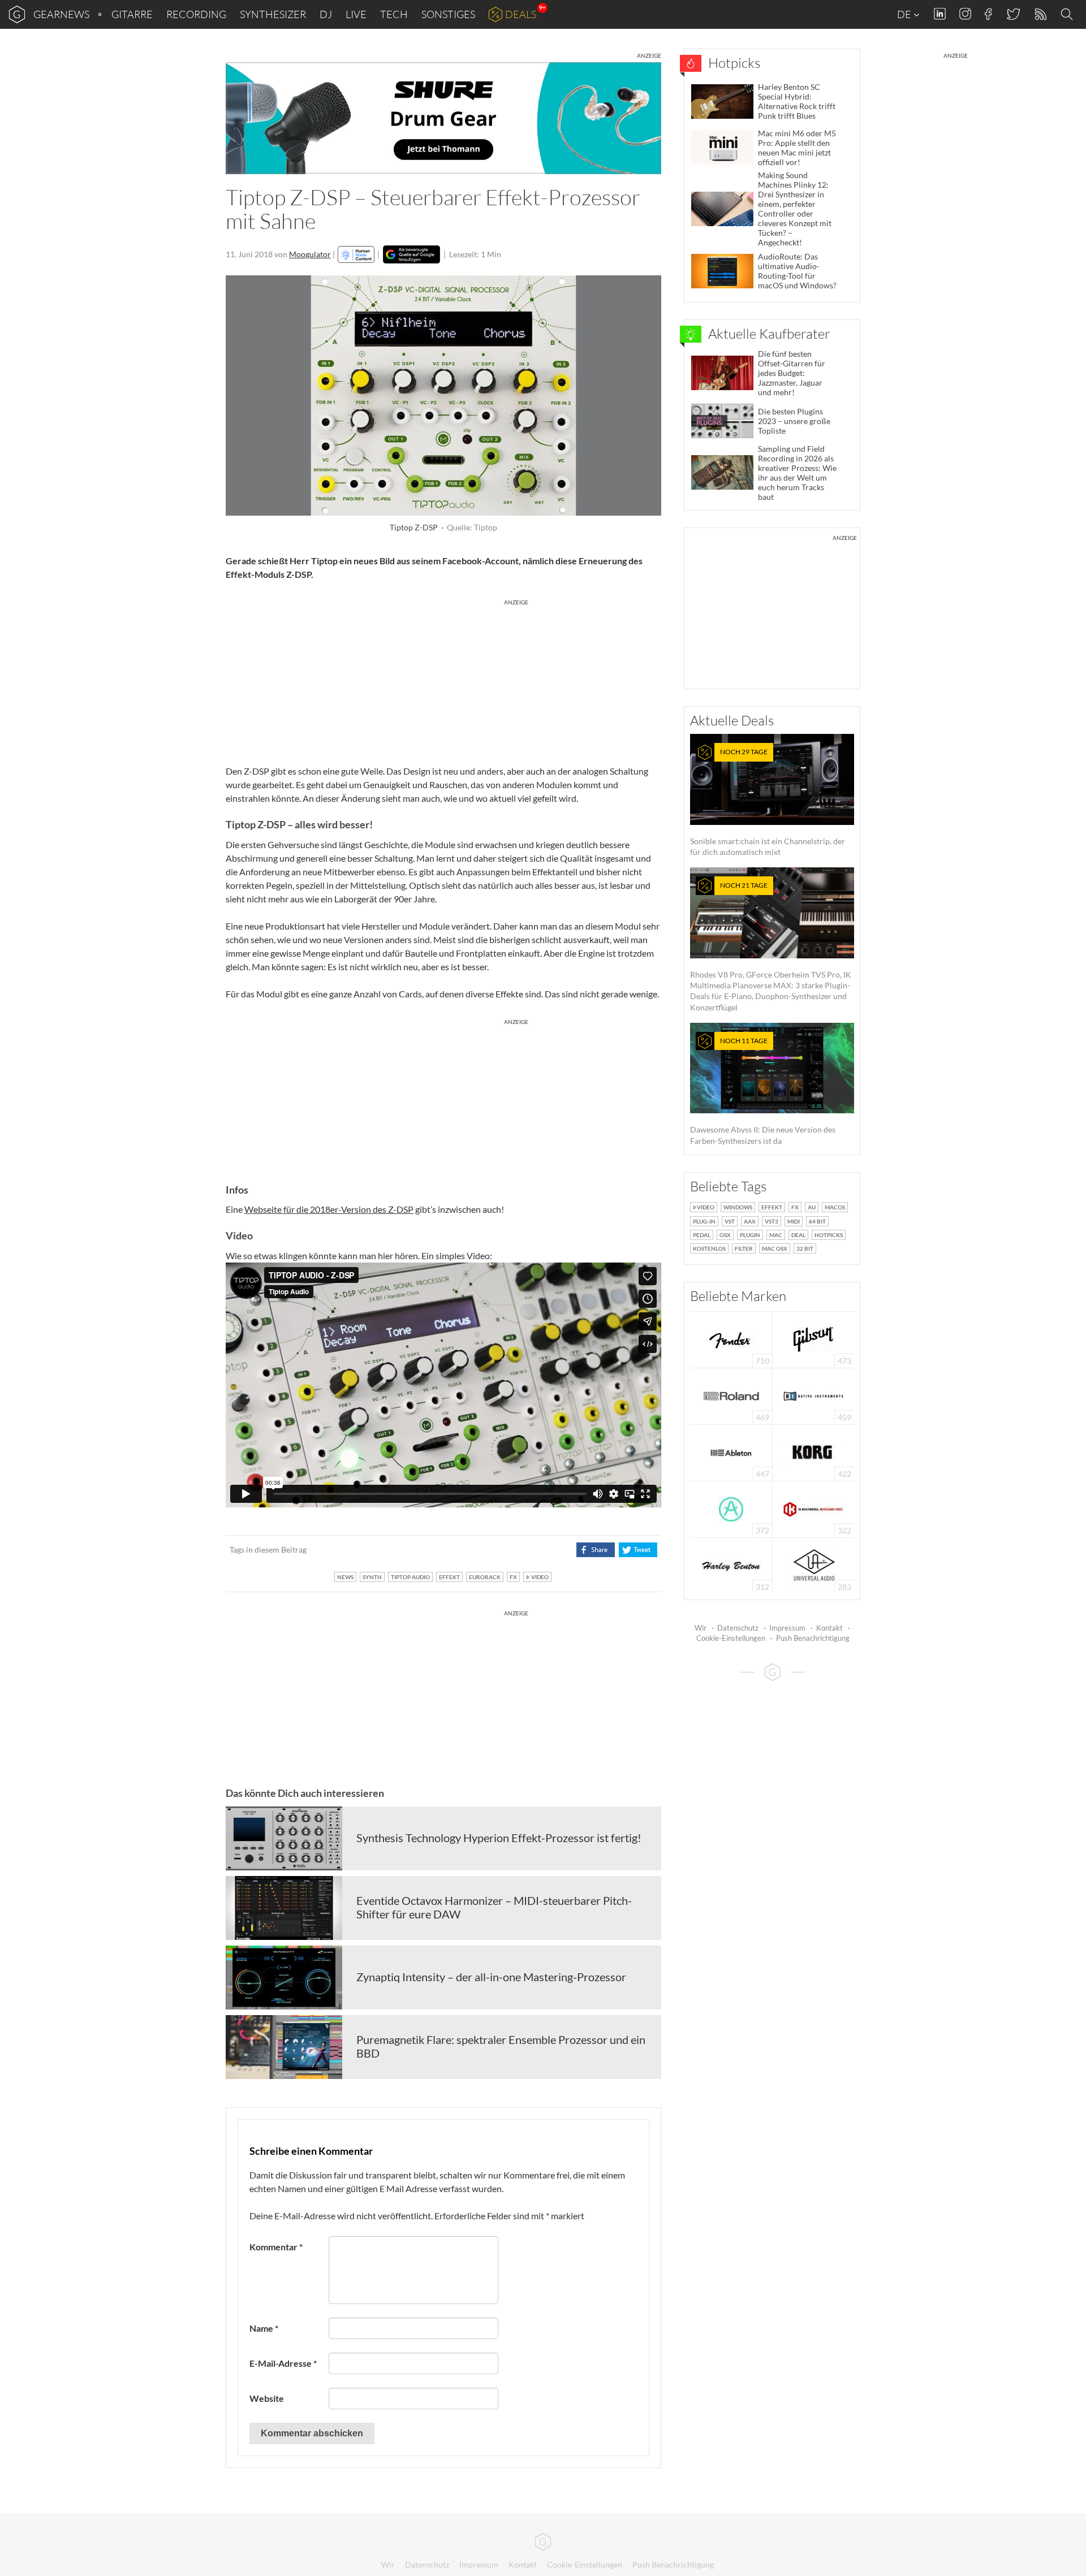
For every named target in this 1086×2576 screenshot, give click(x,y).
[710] (731, 1339)
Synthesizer (273, 14)
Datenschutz (738, 1628)
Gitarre (132, 14)
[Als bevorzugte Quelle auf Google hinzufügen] (411, 254)
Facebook (988, 14)
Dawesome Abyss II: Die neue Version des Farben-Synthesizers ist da (763, 1091)
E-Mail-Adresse (283, 2363)
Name (264, 2328)
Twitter (1013, 14)
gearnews (61, 14)
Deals (521, 14)
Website (267, 2398)
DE (905, 14)
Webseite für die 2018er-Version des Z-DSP (329, 1209)
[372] (731, 1508)
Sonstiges (448, 14)
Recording (196, 14)
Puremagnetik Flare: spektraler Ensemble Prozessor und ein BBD (501, 2046)
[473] (813, 1339)
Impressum (787, 1628)
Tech (394, 14)
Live (356, 14)
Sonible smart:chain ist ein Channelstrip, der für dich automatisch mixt (768, 802)
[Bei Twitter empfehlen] (638, 1550)
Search (1068, 15)
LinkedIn (940, 14)
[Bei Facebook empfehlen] (595, 1550)
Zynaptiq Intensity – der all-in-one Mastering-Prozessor (491, 1977)
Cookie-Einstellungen (731, 1638)
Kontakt (829, 1628)
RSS (1040, 14)
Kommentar (276, 2247)
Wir (701, 1628)
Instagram (965, 14)
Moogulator (310, 254)
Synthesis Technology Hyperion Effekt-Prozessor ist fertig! (499, 1838)
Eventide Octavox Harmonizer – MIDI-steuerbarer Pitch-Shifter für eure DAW (494, 1907)
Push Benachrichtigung (813, 1638)
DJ (326, 14)
